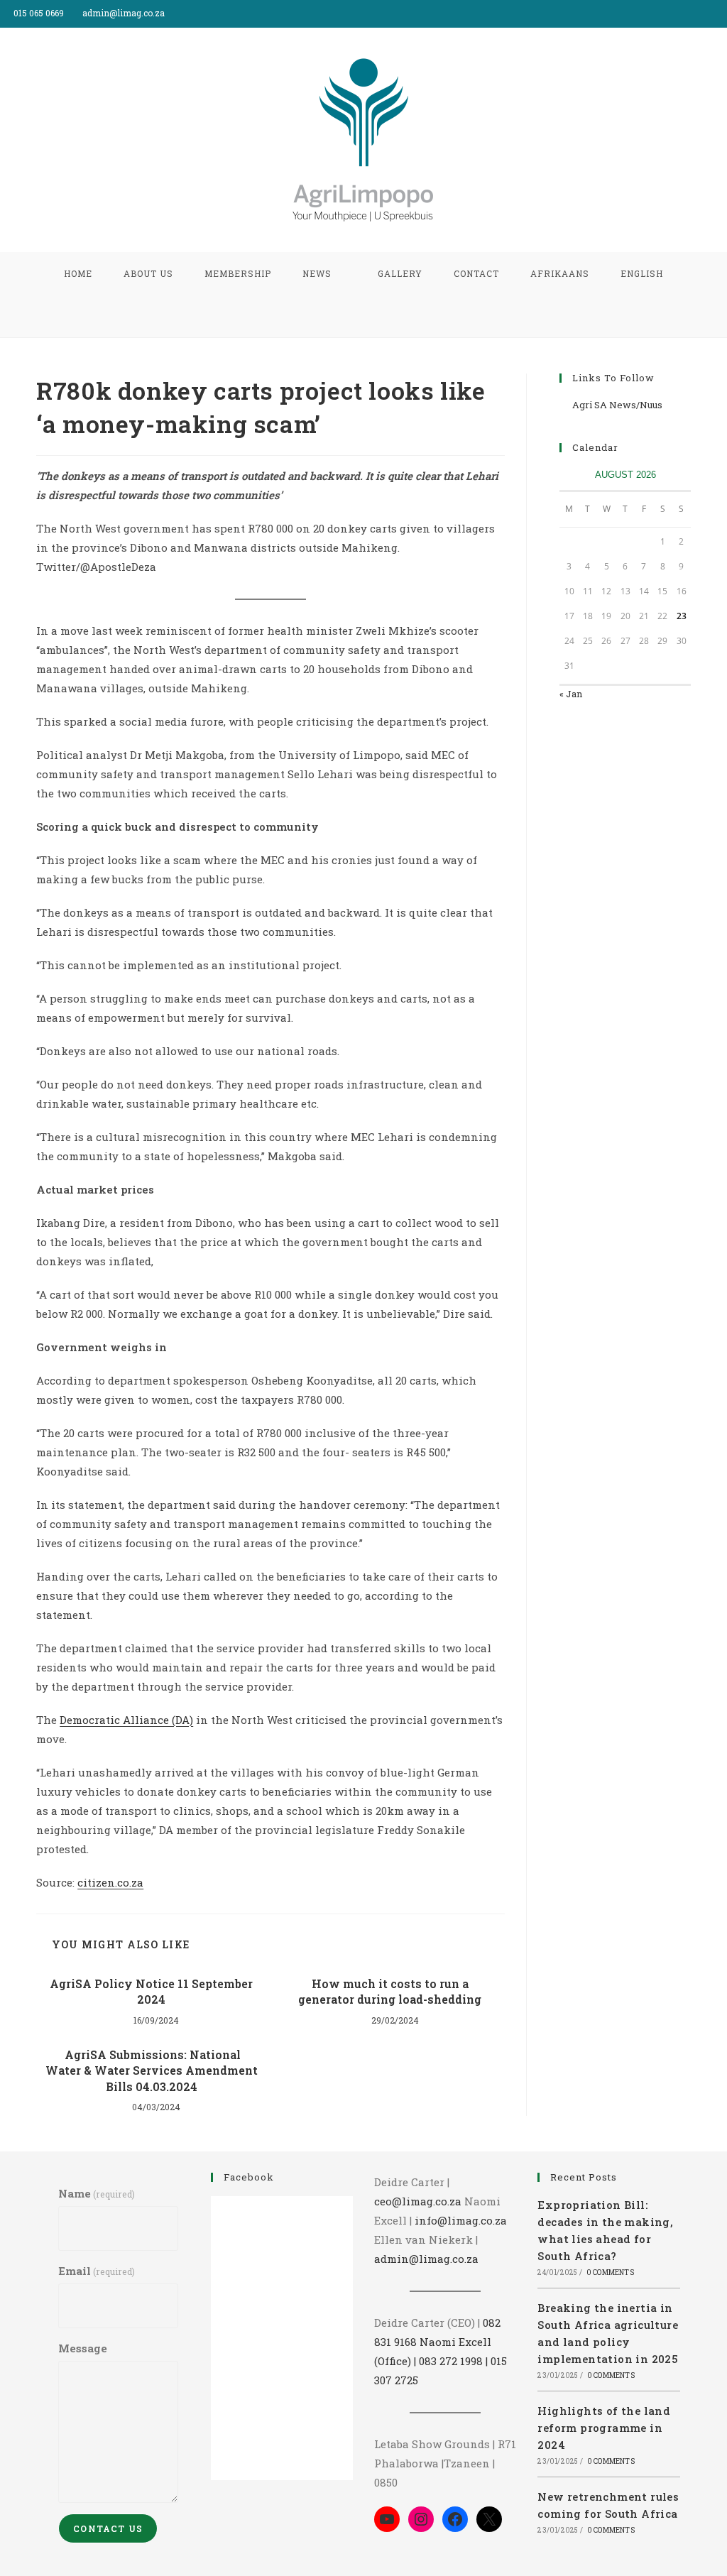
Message (83, 2348)
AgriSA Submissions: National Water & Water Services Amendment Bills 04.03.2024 (152, 2070)
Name (97, 2193)
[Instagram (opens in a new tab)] (721, 13)
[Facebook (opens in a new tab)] (707, 13)
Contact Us (108, 2528)
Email (97, 2271)
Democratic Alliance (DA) (126, 1720)
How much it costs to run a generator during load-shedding (390, 1991)
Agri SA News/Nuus (617, 405)
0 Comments (610, 2272)
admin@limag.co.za (426, 2259)
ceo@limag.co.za (418, 2201)
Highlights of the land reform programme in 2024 (604, 2428)
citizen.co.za (110, 1882)
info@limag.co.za (461, 2220)
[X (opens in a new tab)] (690, 13)
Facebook (249, 2177)
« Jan (571, 694)
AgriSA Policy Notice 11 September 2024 (151, 1991)
